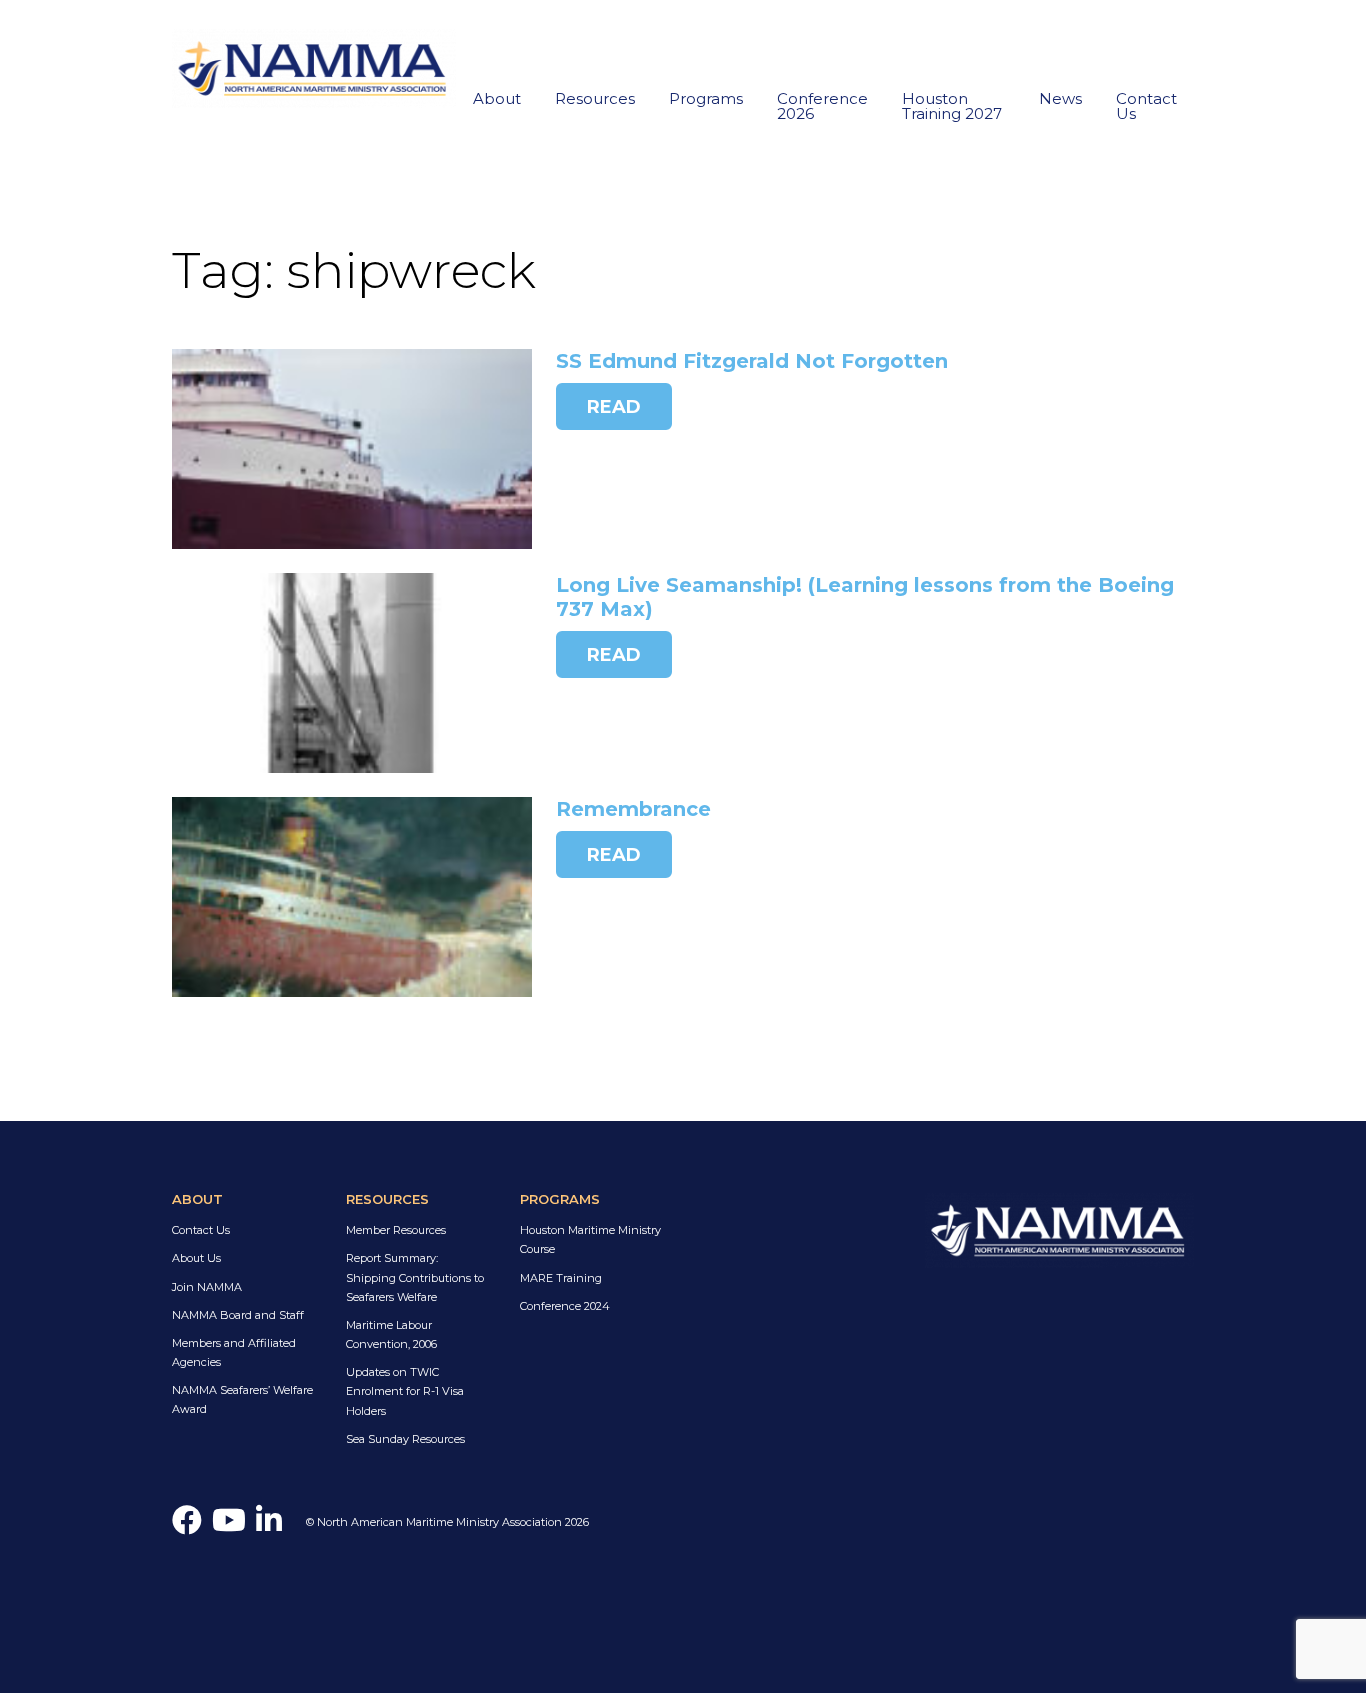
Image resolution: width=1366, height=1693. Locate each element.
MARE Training (561, 1278)
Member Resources (396, 1230)
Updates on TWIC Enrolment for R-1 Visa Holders (405, 1391)
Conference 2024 (565, 1306)
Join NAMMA (207, 1287)
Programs (706, 98)
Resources (595, 98)
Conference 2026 (822, 106)
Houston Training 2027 (952, 106)
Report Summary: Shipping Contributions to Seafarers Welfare (415, 1277)
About (497, 98)
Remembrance (633, 809)
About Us (196, 1258)
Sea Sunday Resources (405, 1439)
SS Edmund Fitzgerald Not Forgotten (752, 361)
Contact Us (1146, 106)
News (1060, 98)
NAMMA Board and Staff (238, 1315)
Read (614, 407)
